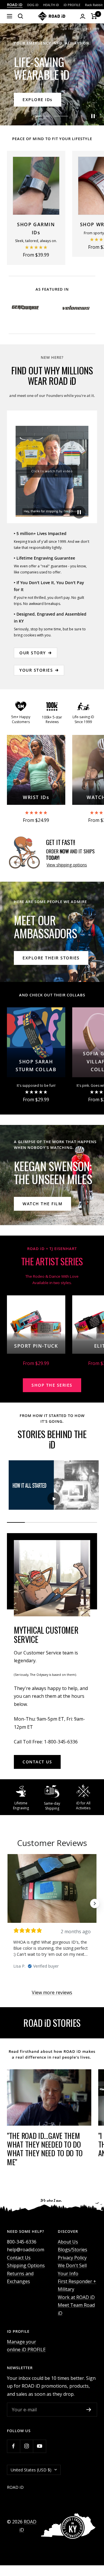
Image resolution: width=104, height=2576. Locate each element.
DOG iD (33, 5)
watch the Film (42, 1204)
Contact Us (19, 2258)
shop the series (52, 1385)
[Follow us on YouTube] (39, 2446)
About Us (68, 2242)
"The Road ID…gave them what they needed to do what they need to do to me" (45, 2149)
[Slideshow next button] (95, 1903)
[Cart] (94, 16)
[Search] (21, 16)
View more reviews (52, 1992)
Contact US (37, 1762)
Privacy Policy (72, 2258)
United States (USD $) (31, 2470)
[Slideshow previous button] (9, 1903)
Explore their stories (51, 958)
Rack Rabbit (94, 5)
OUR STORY (33, 653)
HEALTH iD (51, 5)
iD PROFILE (72, 5)
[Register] (89, 2410)
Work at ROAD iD (76, 2297)
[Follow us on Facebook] (13, 2446)
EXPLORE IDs (38, 100)
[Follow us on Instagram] (26, 2446)
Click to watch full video (52, 471)
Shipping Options (26, 2265)
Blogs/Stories (73, 2250)
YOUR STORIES (36, 670)
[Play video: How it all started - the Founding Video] (54, 1499)
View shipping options (67, 865)
